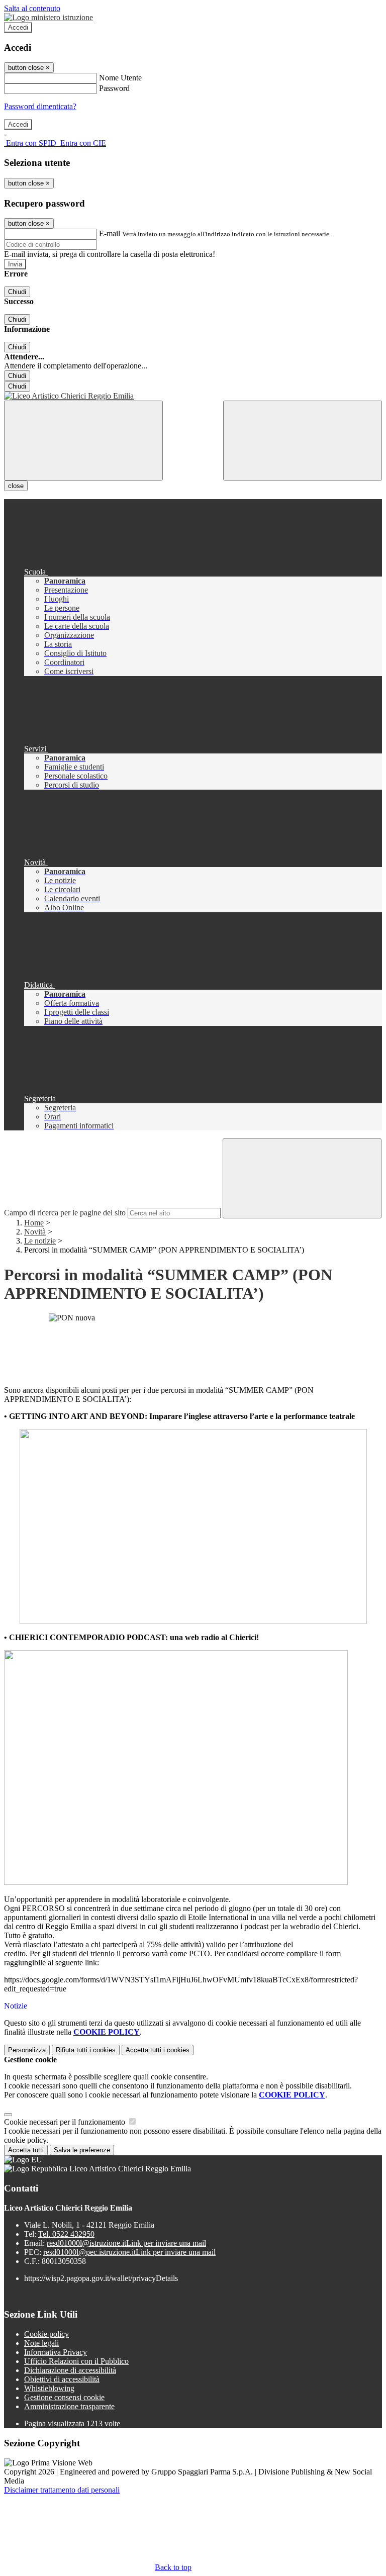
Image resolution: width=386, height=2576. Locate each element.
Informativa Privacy (56, 2352)
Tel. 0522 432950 (66, 2234)
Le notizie (40, 1241)
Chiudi (17, 292)
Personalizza (27, 2050)
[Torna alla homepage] (193, 396)
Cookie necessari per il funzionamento (66, 2122)
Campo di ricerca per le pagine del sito (65, 1213)
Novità (35, 1232)
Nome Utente (120, 78)
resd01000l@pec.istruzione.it (129, 2252)
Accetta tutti (158, 2050)
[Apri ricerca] (303, 441)
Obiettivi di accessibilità (62, 2379)
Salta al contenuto (32, 8)
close (16, 486)
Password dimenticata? (40, 106)
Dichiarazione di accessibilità (70, 2370)
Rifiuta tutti (86, 2050)
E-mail (110, 233)
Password (114, 88)
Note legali (41, 2343)
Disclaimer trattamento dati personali (62, 2490)
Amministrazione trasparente (69, 2406)
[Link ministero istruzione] (49, 17)
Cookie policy (46, 2334)
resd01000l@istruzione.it (126, 2243)
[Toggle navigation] (83, 441)
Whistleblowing (49, 2388)
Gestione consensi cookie (64, 2397)
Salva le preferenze (82, 2150)
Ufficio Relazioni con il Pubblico (76, 2361)
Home (34, 1223)
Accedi (18, 27)
